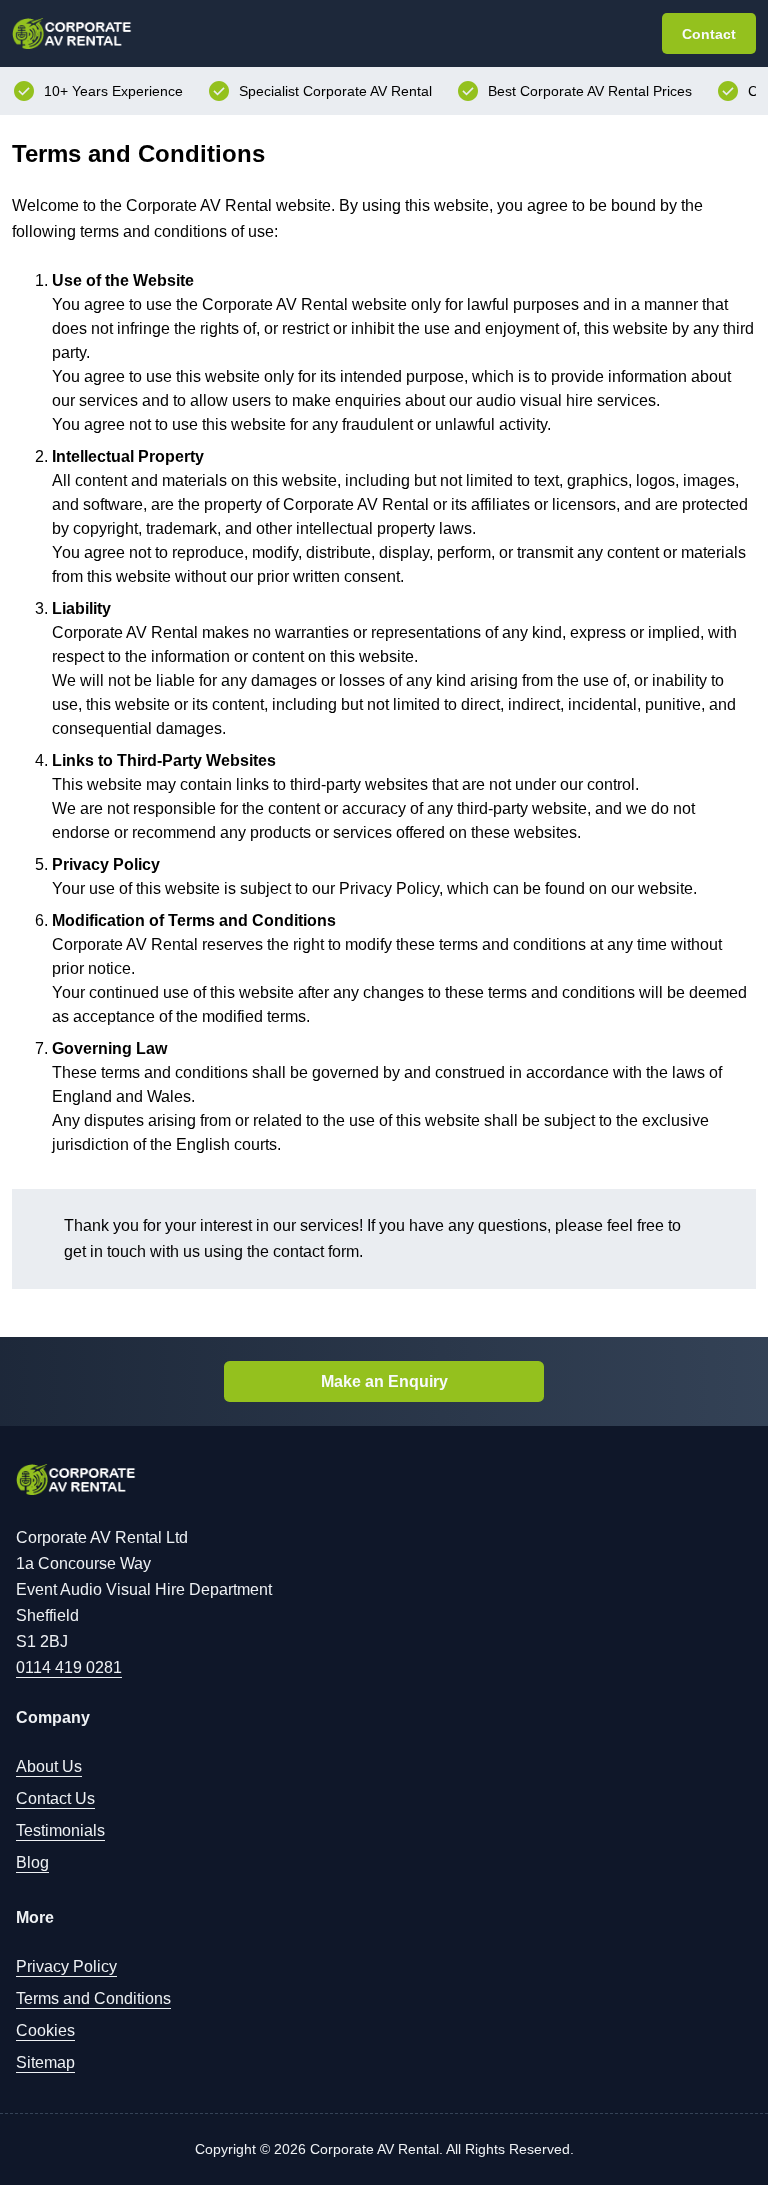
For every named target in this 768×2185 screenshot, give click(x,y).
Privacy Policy (66, 1966)
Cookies (45, 2030)
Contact (709, 34)
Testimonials (60, 1830)
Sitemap (45, 2062)
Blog (32, 1862)
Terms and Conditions (93, 1998)
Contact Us (55, 1798)
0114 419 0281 (69, 1667)
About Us (49, 1766)
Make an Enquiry (384, 1381)
